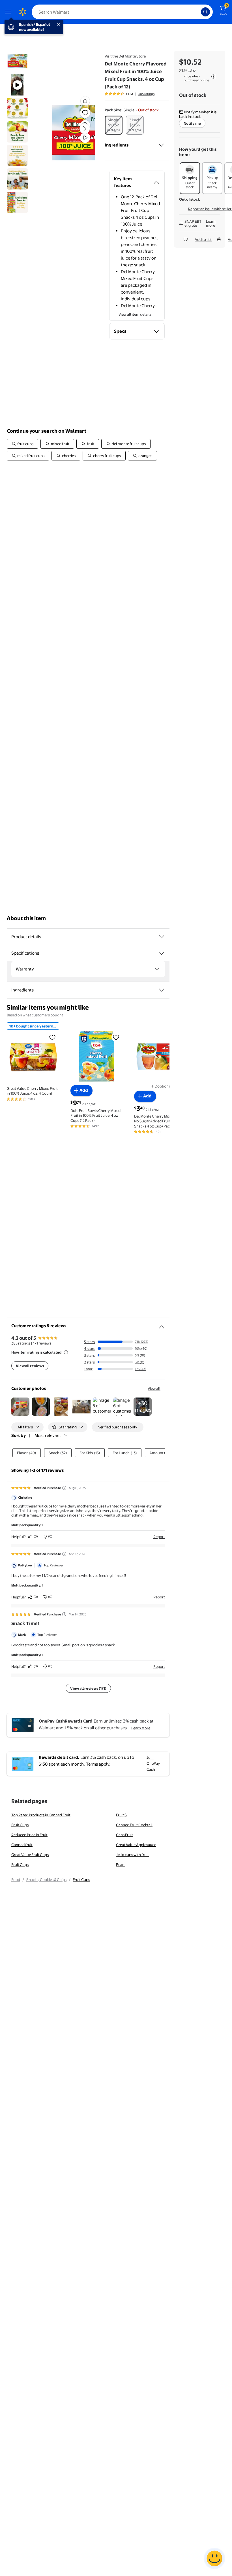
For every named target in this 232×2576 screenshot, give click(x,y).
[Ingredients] (161, 145)
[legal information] (213, 77)
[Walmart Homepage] (23, 12)
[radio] (114, 125)
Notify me (192, 123)
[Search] (205, 12)
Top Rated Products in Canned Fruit (41, 1815)
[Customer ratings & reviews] (162, 1325)
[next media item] (85, 129)
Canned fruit (22, 1845)
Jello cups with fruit (132, 1855)
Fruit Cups (20, 1825)
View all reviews (30, 1366)
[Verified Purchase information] (64, 1488)
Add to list (203, 239)
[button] (72, 133)
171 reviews (42, 1343)
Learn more (211, 223)
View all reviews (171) (88, 1688)
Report (159, 1537)
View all (154, 1388)
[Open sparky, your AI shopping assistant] (214, 2558)
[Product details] (162, 937)
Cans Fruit (124, 1835)
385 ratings (146, 94)
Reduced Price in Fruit (29, 1835)
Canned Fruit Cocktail (134, 1825)
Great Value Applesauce (136, 1845)
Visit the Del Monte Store (125, 56)
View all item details (135, 314)
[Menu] (9, 12)
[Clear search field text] (198, 12)
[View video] (85, 138)
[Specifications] (162, 953)
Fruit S (121, 1815)
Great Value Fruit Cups (30, 1855)
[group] (130, 94)
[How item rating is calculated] (66, 1352)
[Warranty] (157, 969)
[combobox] (122, 12)
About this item (26, 918)
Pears (121, 1864)
